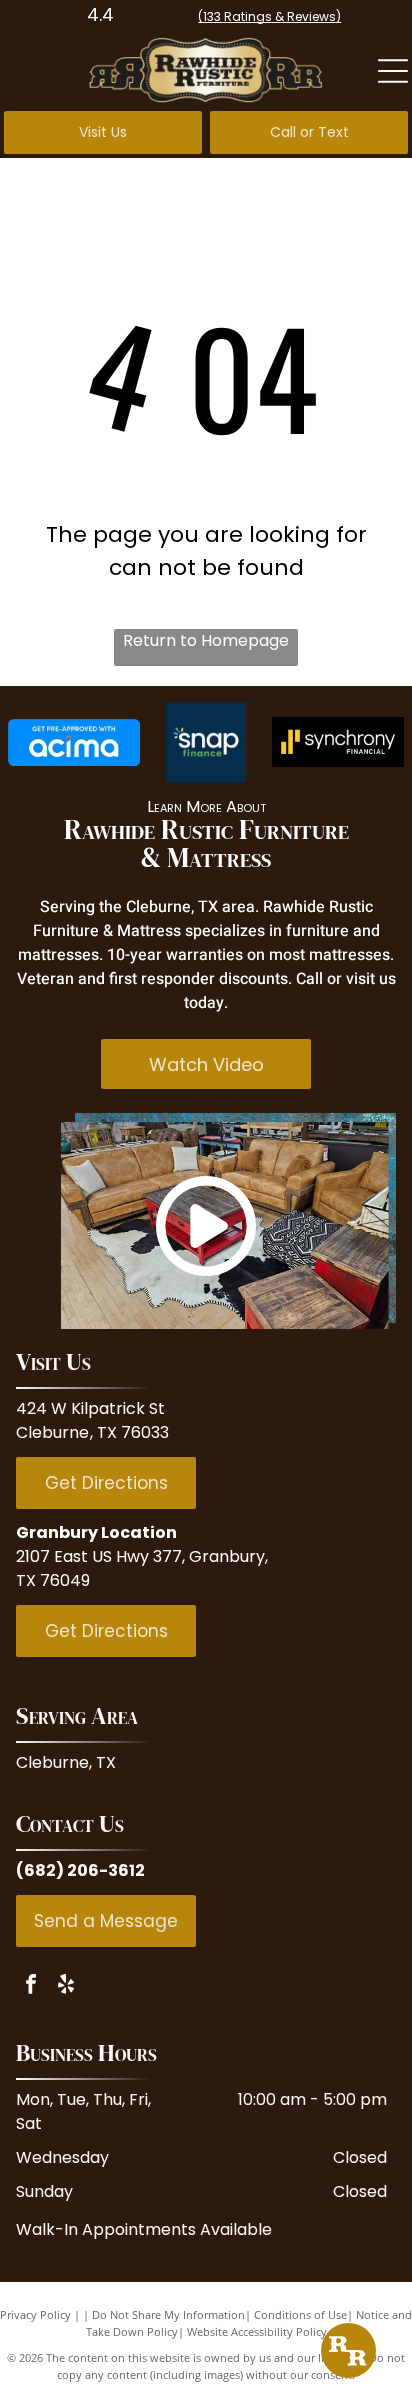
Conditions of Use (300, 2314)
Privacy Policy (35, 2314)
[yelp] (66, 1986)
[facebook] (31, 1986)
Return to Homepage (206, 640)
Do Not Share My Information (168, 2314)
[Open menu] (393, 71)
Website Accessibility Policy (257, 2331)
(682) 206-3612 (80, 1870)
